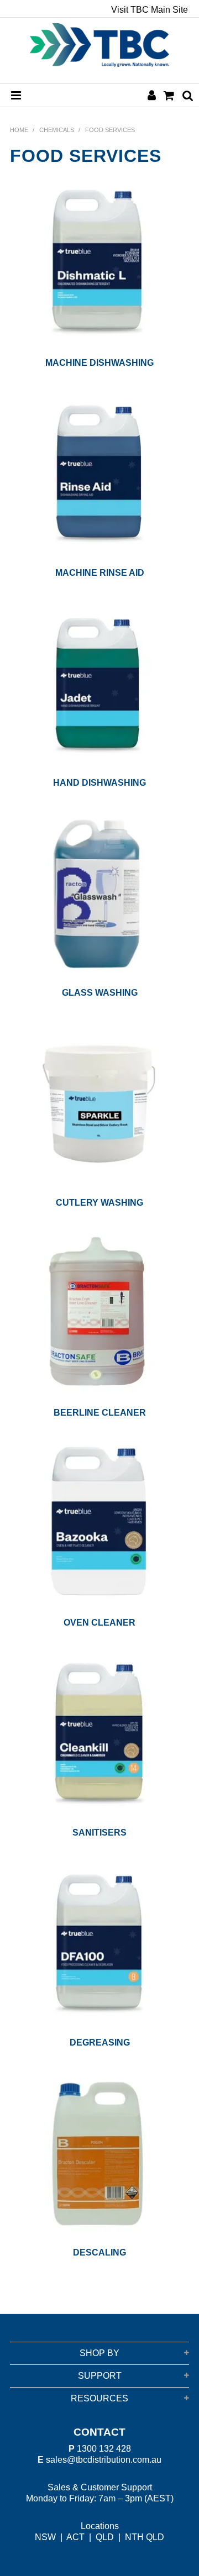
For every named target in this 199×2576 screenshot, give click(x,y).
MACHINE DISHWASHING (99, 363)
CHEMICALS (57, 130)
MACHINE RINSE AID (100, 573)
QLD (105, 2537)
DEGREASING (100, 2043)
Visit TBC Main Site (150, 10)
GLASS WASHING (100, 993)
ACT (75, 2537)
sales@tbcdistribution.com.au (104, 2460)
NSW (45, 2537)
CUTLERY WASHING (99, 1203)
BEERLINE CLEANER (100, 1413)
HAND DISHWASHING (99, 783)
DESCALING (99, 2252)
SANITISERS (99, 1833)
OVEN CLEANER (99, 1623)
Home (19, 130)
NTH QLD (145, 2537)
